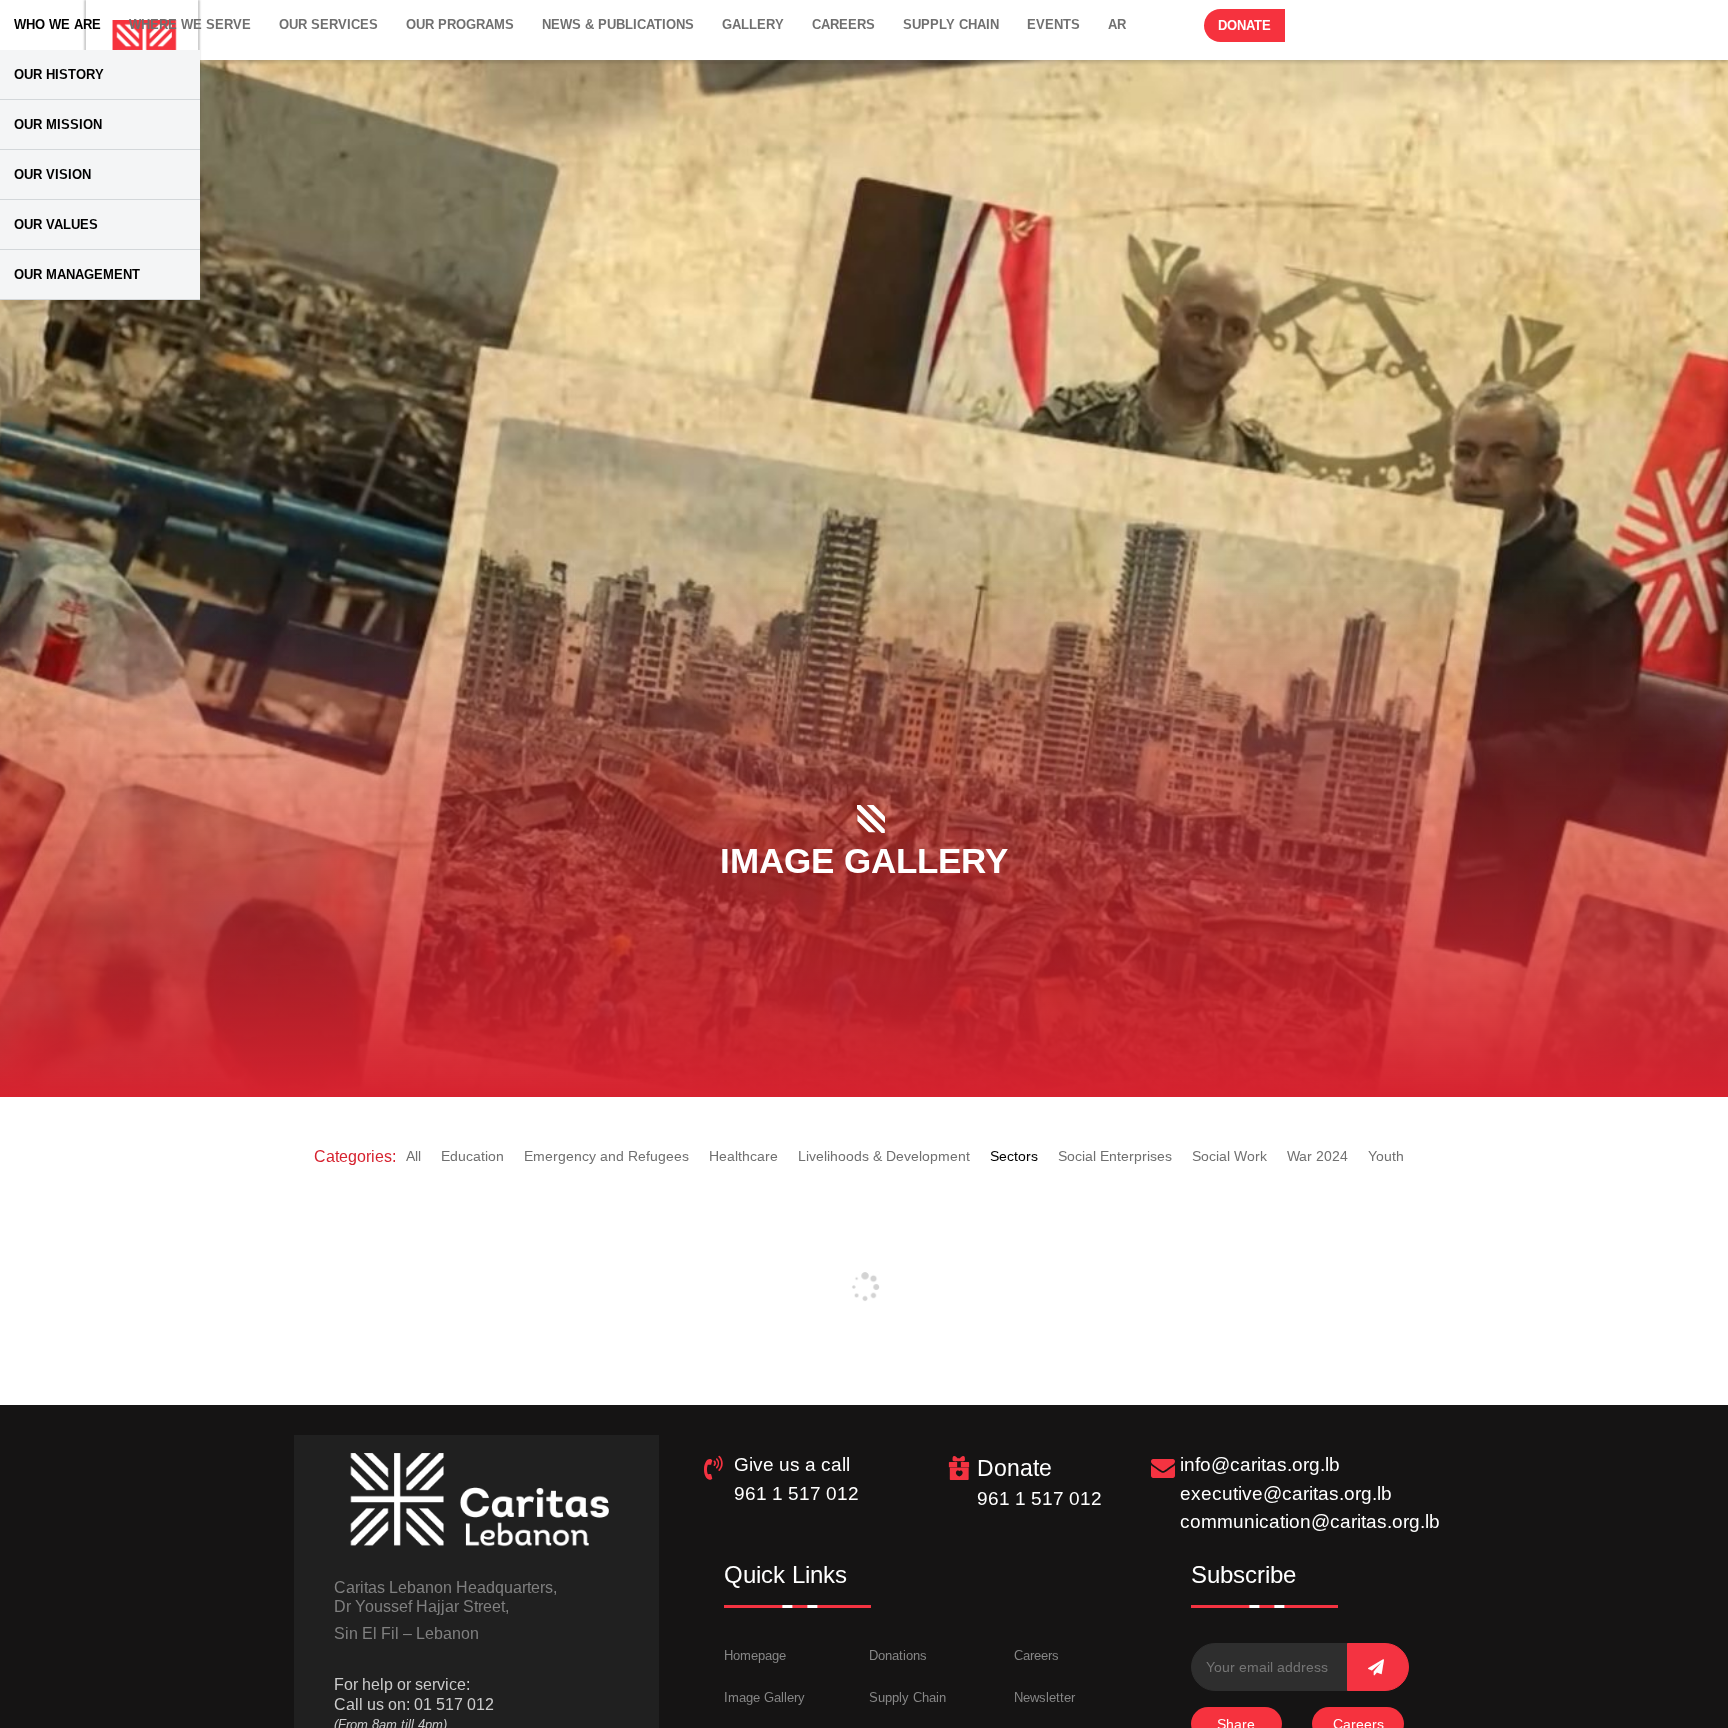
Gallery (753, 24)
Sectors (1014, 1156)
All (413, 1156)
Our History (59, 74)
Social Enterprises (1115, 1156)
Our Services (328, 24)
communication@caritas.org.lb (1310, 1521)
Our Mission (58, 124)
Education (472, 1156)
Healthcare (743, 1156)
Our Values (56, 224)
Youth (1386, 1156)
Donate (1244, 25)
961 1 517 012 (796, 1493)
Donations (898, 1655)
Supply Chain (951, 24)
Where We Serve (190, 24)
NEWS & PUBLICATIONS (618, 24)
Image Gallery (764, 1697)
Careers (843, 24)
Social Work (1229, 1156)
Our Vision (52, 174)
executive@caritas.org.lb (1286, 1493)
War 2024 (1317, 1156)
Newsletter (1044, 1697)
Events (1053, 24)
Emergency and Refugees (606, 1156)
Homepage (755, 1655)
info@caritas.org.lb (1260, 1464)
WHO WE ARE (57, 24)
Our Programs (460, 24)
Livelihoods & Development (884, 1156)
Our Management (77, 274)
